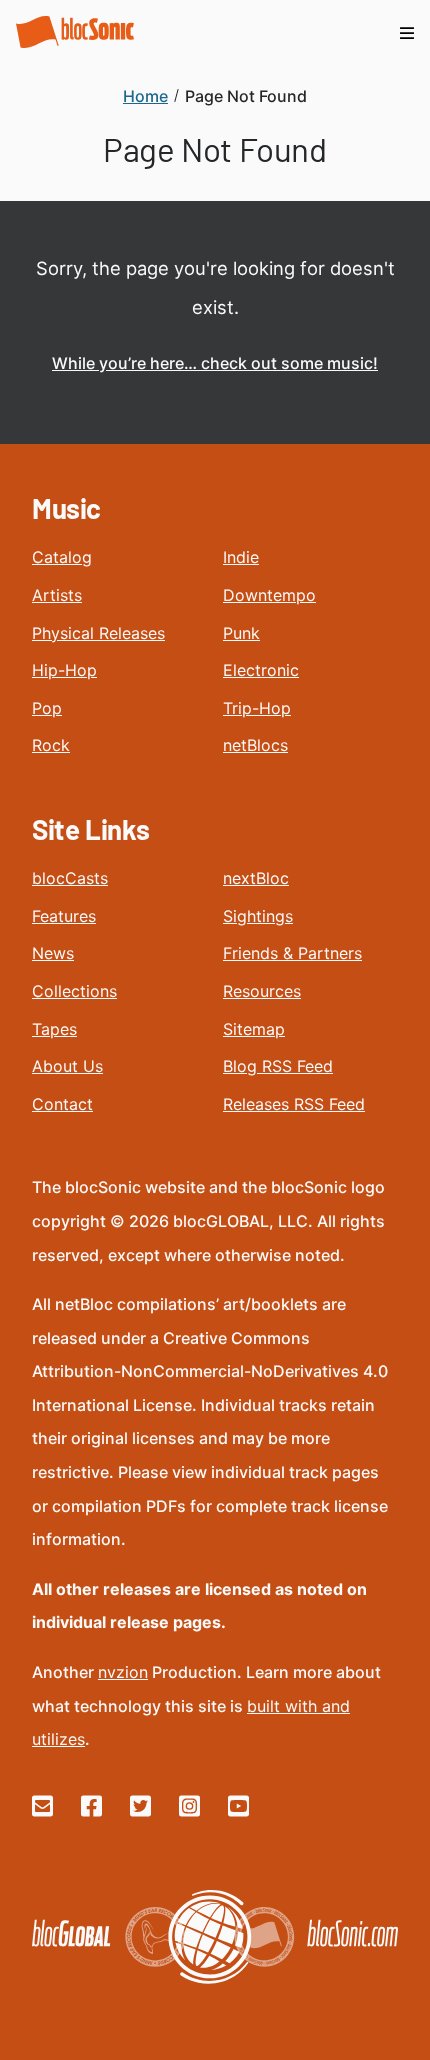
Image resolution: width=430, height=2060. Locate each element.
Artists (57, 595)
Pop (47, 708)
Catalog (62, 557)
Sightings (258, 916)
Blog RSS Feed (278, 1066)
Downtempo (269, 595)
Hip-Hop (64, 670)
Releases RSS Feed (294, 1104)
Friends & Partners (292, 953)
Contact (62, 1104)
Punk (241, 633)
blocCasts (70, 878)
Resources (262, 991)
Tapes (54, 1029)
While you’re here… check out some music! (215, 363)
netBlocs (255, 745)
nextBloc (256, 878)
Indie (241, 557)
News (53, 953)
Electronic (261, 670)
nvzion (123, 1672)
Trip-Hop (257, 708)
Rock (51, 745)
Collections (74, 991)
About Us (67, 1066)
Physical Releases (98, 633)
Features (64, 916)
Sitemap (254, 1029)
